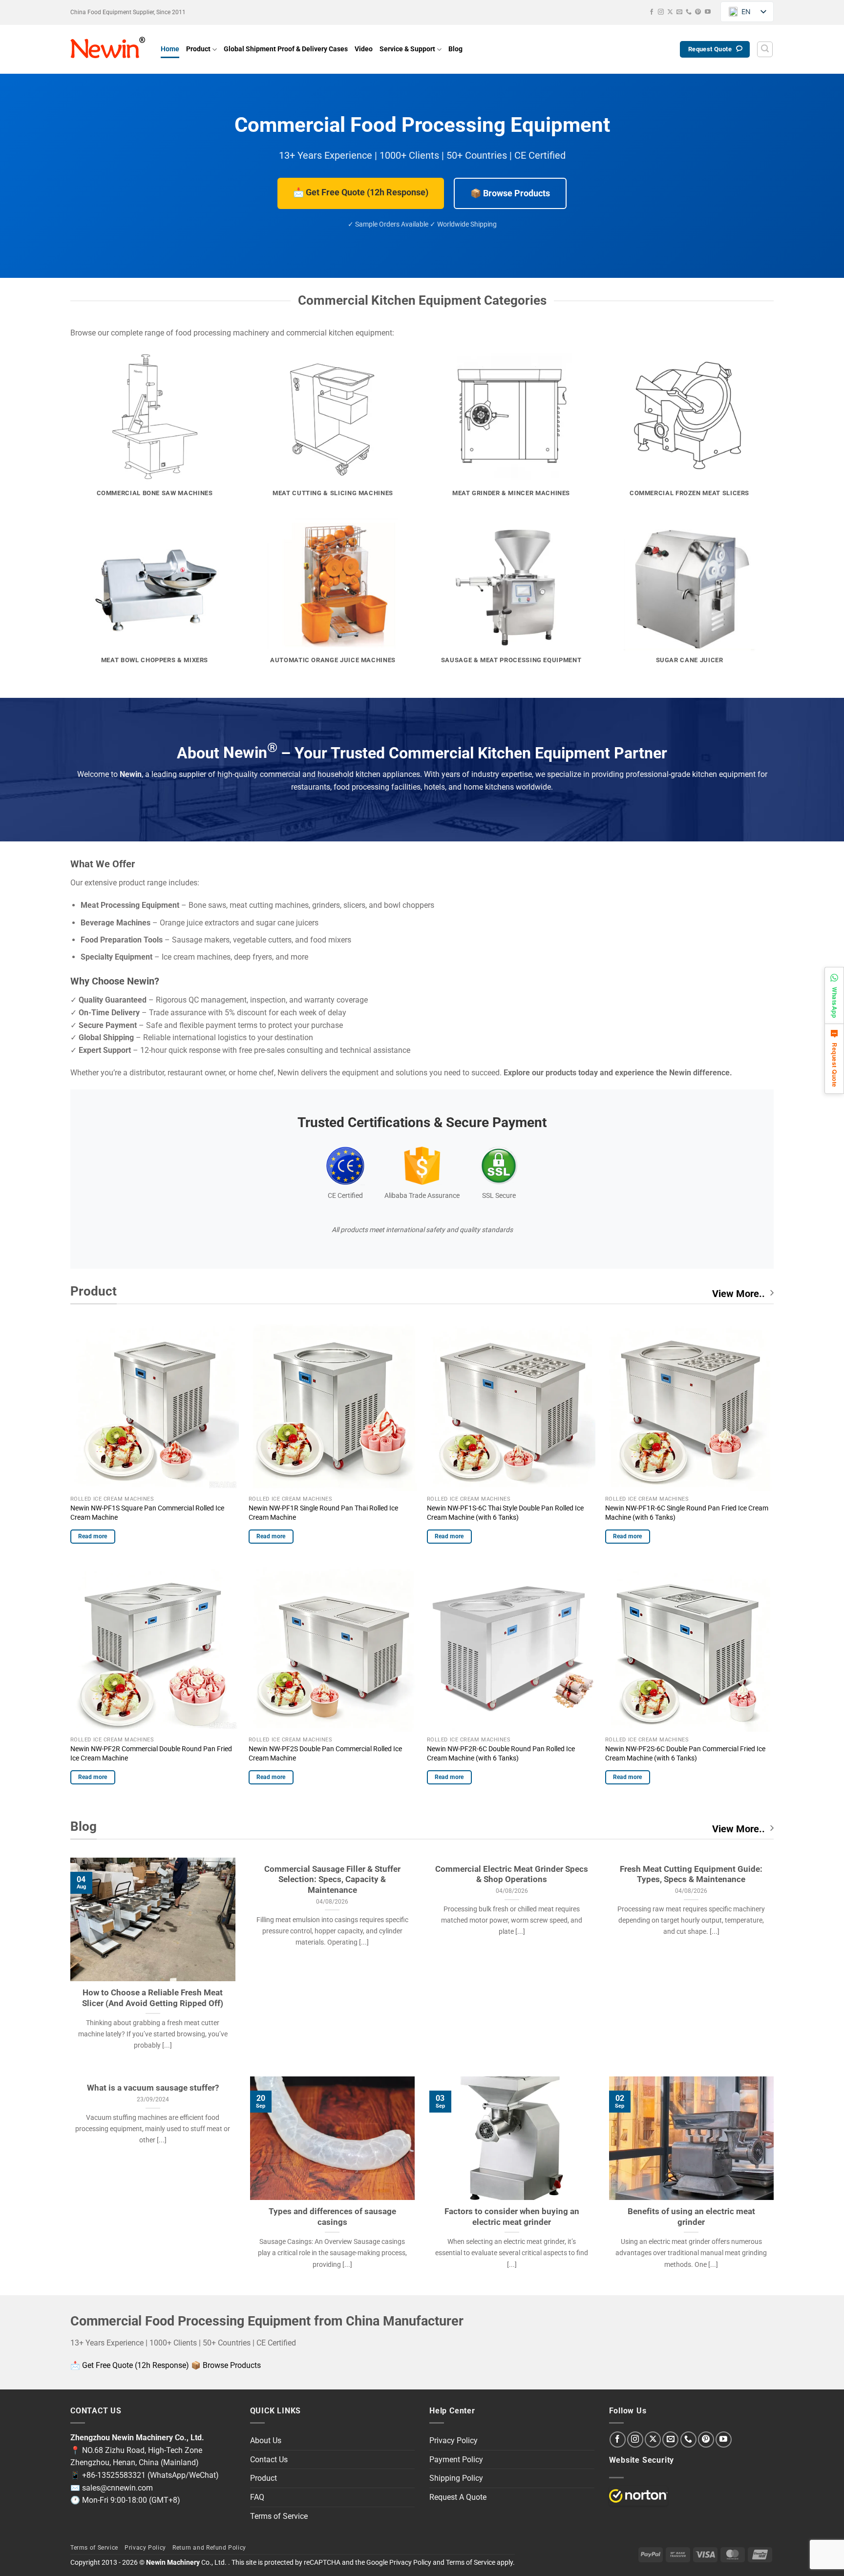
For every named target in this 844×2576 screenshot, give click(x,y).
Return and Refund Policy (209, 2548)
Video (364, 49)
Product (198, 49)
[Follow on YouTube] (708, 12)
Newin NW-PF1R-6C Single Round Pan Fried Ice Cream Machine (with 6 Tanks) (687, 1513)
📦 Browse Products (510, 193)
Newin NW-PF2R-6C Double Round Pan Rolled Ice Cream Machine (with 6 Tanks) (501, 1754)
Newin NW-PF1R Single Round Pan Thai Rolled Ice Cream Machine (323, 1513)
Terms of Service (279, 2516)
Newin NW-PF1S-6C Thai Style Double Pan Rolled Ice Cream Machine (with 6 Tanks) (505, 1513)
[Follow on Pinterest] (698, 12)
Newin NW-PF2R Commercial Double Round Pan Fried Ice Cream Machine (151, 1754)
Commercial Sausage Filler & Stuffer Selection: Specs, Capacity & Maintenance (332, 1880)
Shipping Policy (456, 2478)
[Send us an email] (679, 12)
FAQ (257, 2497)
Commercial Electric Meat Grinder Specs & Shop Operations (512, 1874)
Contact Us (269, 2460)
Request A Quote (458, 2497)
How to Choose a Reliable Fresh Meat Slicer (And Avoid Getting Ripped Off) (153, 1998)
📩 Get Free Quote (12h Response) (361, 192)
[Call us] (689, 12)
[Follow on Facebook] (652, 12)
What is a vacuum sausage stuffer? (153, 2088)
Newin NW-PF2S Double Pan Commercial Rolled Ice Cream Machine (325, 1754)
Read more (93, 1536)
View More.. (738, 1294)
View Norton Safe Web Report (638, 2496)
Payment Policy (456, 2460)
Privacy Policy (454, 2440)
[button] (765, 49)
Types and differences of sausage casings (332, 2217)
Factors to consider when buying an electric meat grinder (512, 2217)
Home (170, 49)
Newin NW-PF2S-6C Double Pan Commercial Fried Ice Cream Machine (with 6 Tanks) (685, 1754)
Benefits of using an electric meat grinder (691, 2217)
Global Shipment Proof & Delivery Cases (286, 49)
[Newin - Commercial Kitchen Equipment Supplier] (108, 49)
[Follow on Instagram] (661, 12)
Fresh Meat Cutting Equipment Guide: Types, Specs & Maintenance (691, 1874)
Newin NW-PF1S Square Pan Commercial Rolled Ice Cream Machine (147, 1513)
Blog (455, 49)
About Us (266, 2440)
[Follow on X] (670, 12)
